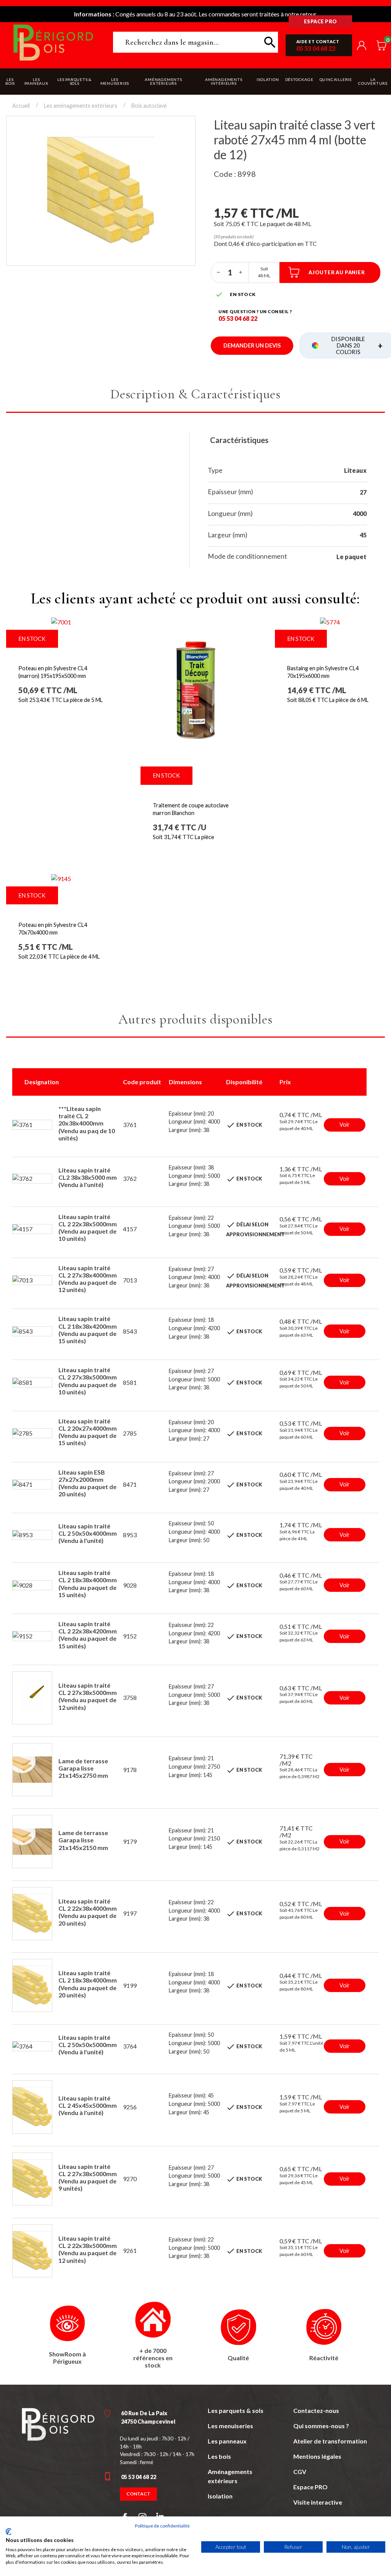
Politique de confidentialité (162, 2526)
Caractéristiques (239, 440)
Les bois (219, 2456)
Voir (345, 1125)
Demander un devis (252, 345)
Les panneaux (227, 2441)
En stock (32, 639)
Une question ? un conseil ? (255, 311)
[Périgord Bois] (58, 2424)
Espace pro (321, 21)
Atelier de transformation (330, 2441)
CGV (300, 2472)
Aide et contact (318, 41)
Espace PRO (310, 2487)
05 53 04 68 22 (316, 48)
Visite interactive (318, 2502)
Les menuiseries (230, 2426)
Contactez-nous (316, 2410)
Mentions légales (317, 2456)
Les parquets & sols (236, 2410)
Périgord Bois (53, 42)
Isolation (220, 2496)
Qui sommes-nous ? (321, 2426)
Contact (138, 2494)
